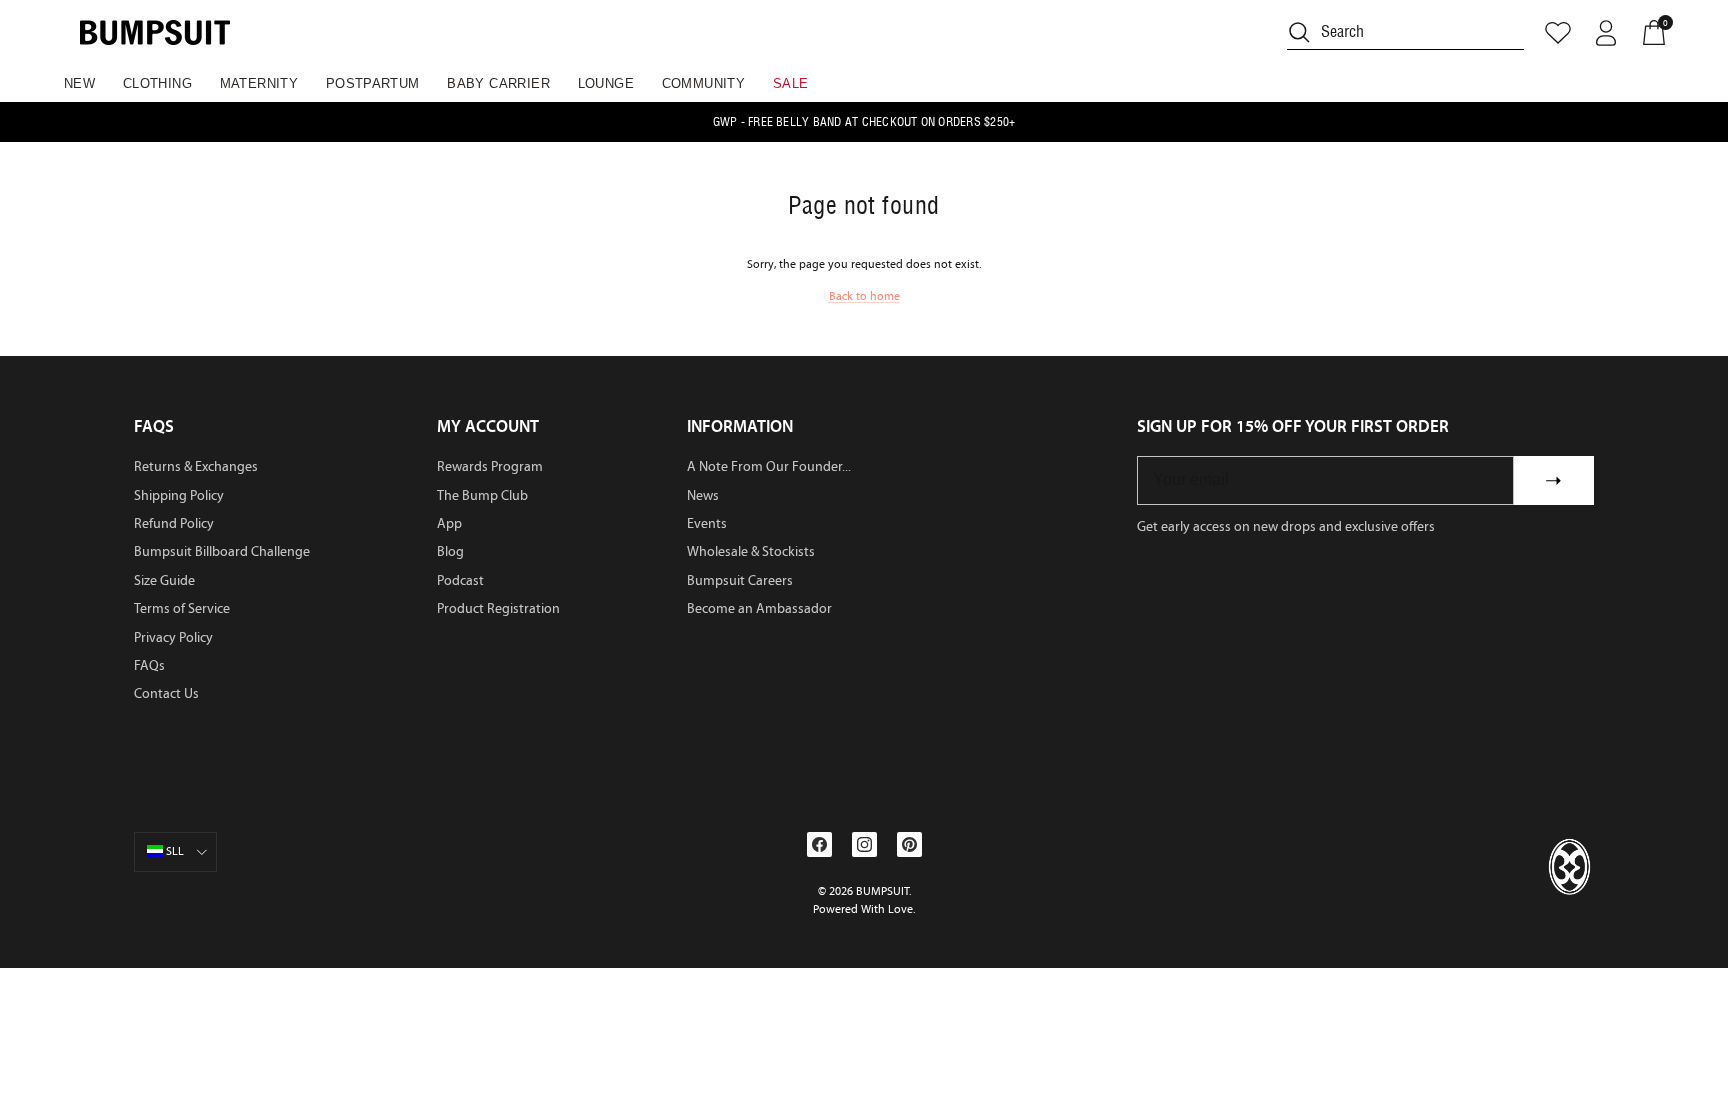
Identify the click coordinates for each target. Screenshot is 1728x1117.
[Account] (1606, 33)
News (703, 495)
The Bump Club (482, 495)
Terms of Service (182, 608)
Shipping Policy (179, 495)
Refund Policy (174, 523)
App (449, 523)
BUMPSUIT (882, 891)
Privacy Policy (173, 637)
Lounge (606, 83)
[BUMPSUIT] (155, 32)
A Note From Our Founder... (769, 466)
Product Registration (498, 608)
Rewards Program (490, 466)
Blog (450, 551)
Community (704, 83)
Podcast (460, 580)
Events (707, 523)
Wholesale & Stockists (751, 551)
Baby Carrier (498, 83)
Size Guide (164, 580)
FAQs (149, 665)
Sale (791, 83)
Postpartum (373, 83)
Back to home (864, 296)
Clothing (157, 83)
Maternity (259, 83)
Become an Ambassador (759, 608)
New (79, 83)
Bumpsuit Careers (740, 580)
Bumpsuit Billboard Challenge (222, 551)
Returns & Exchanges (196, 466)
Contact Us (166, 693)
